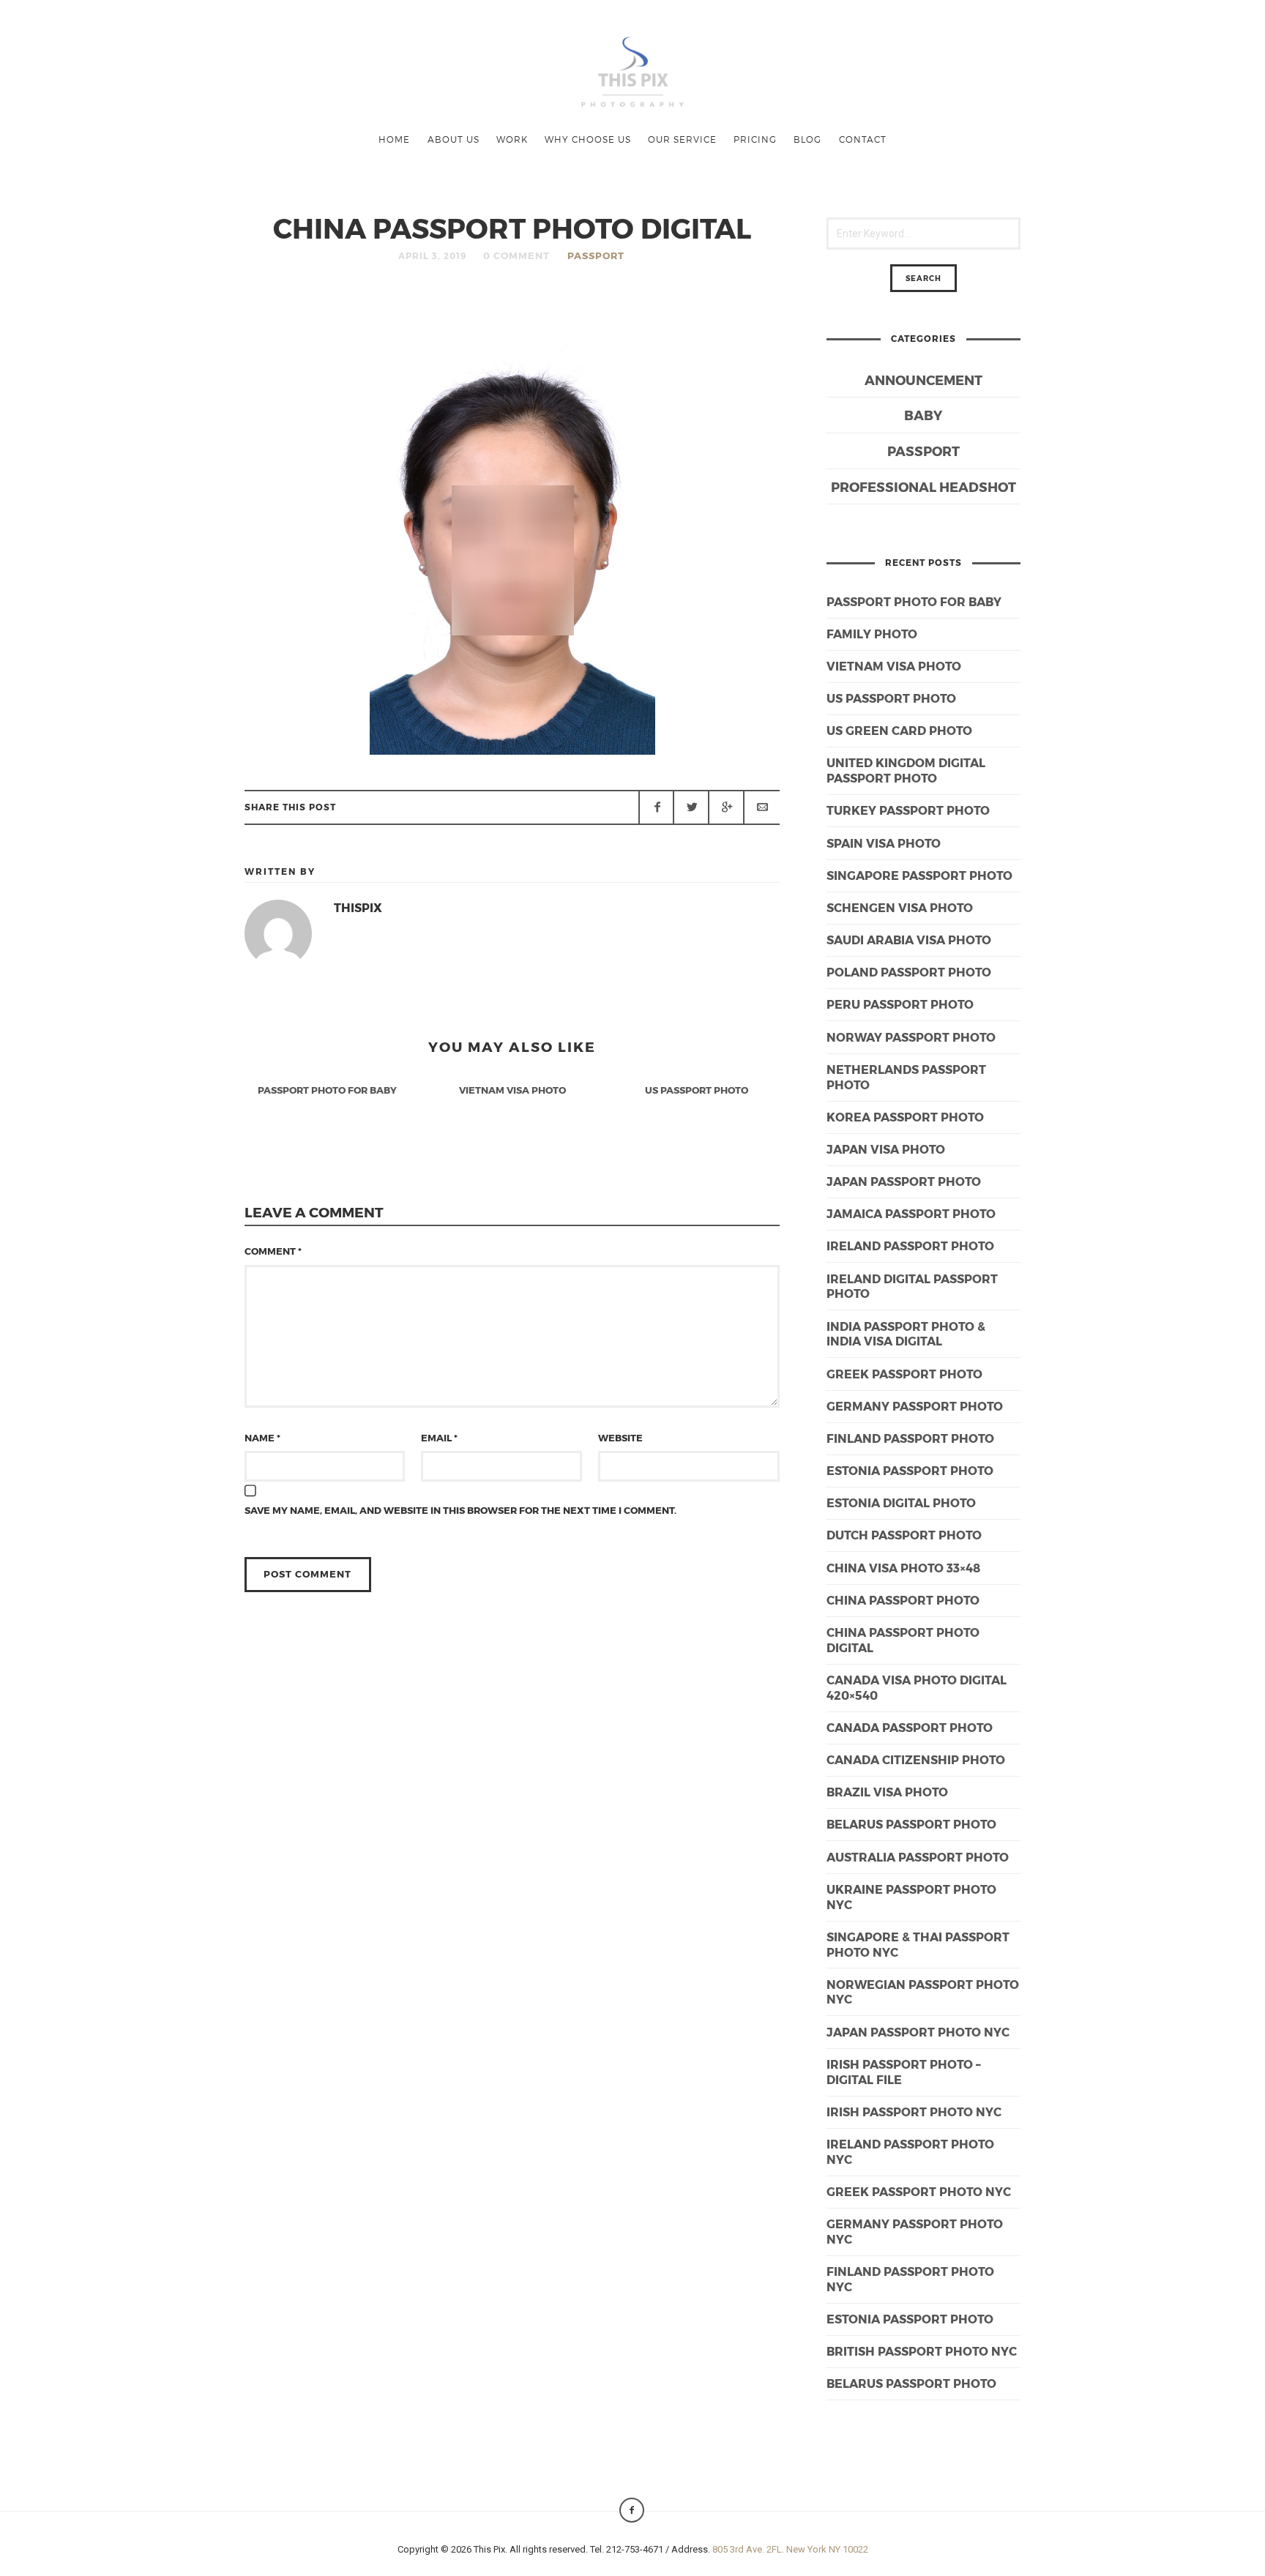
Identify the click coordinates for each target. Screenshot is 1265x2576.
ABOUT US (454, 139)
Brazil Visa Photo (887, 1792)
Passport (596, 255)
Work (512, 139)
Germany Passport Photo (915, 1406)
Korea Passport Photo (905, 1117)
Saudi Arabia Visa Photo (909, 940)
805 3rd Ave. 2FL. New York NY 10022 (790, 2549)
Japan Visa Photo (886, 1149)
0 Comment (516, 255)
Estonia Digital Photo (901, 1502)
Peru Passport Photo (900, 1004)
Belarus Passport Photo (911, 2383)
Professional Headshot (923, 486)
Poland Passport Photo (909, 972)
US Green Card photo (899, 730)
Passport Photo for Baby (914, 601)
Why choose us (588, 139)
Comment (273, 1251)
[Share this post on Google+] (726, 807)
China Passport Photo (903, 1600)
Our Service (682, 139)
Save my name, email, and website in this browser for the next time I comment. (460, 1510)
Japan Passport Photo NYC (918, 2032)
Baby (923, 415)
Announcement (923, 380)
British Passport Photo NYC (922, 2351)
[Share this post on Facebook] (657, 807)
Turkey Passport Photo (908, 810)
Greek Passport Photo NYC (919, 2191)
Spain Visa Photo (884, 843)
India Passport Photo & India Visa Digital (906, 1334)
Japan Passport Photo (904, 1181)
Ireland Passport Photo (910, 1246)
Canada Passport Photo (910, 1727)
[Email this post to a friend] (761, 807)
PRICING (755, 139)
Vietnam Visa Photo (894, 666)
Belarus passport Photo (911, 1824)
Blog (807, 139)
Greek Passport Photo (904, 1374)
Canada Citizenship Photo (916, 1759)
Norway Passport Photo (911, 1037)
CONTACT (863, 139)
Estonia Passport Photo (910, 2319)
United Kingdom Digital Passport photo (906, 770)
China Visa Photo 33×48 (903, 1568)
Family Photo (872, 634)
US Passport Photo (891, 698)
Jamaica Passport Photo (911, 1213)
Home (394, 139)
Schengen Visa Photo (900, 907)
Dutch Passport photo (904, 1535)
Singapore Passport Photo (919, 875)
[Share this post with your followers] (691, 807)
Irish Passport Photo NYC (914, 2112)
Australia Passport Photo (918, 1857)
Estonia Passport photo (910, 1470)
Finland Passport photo (910, 1438)
